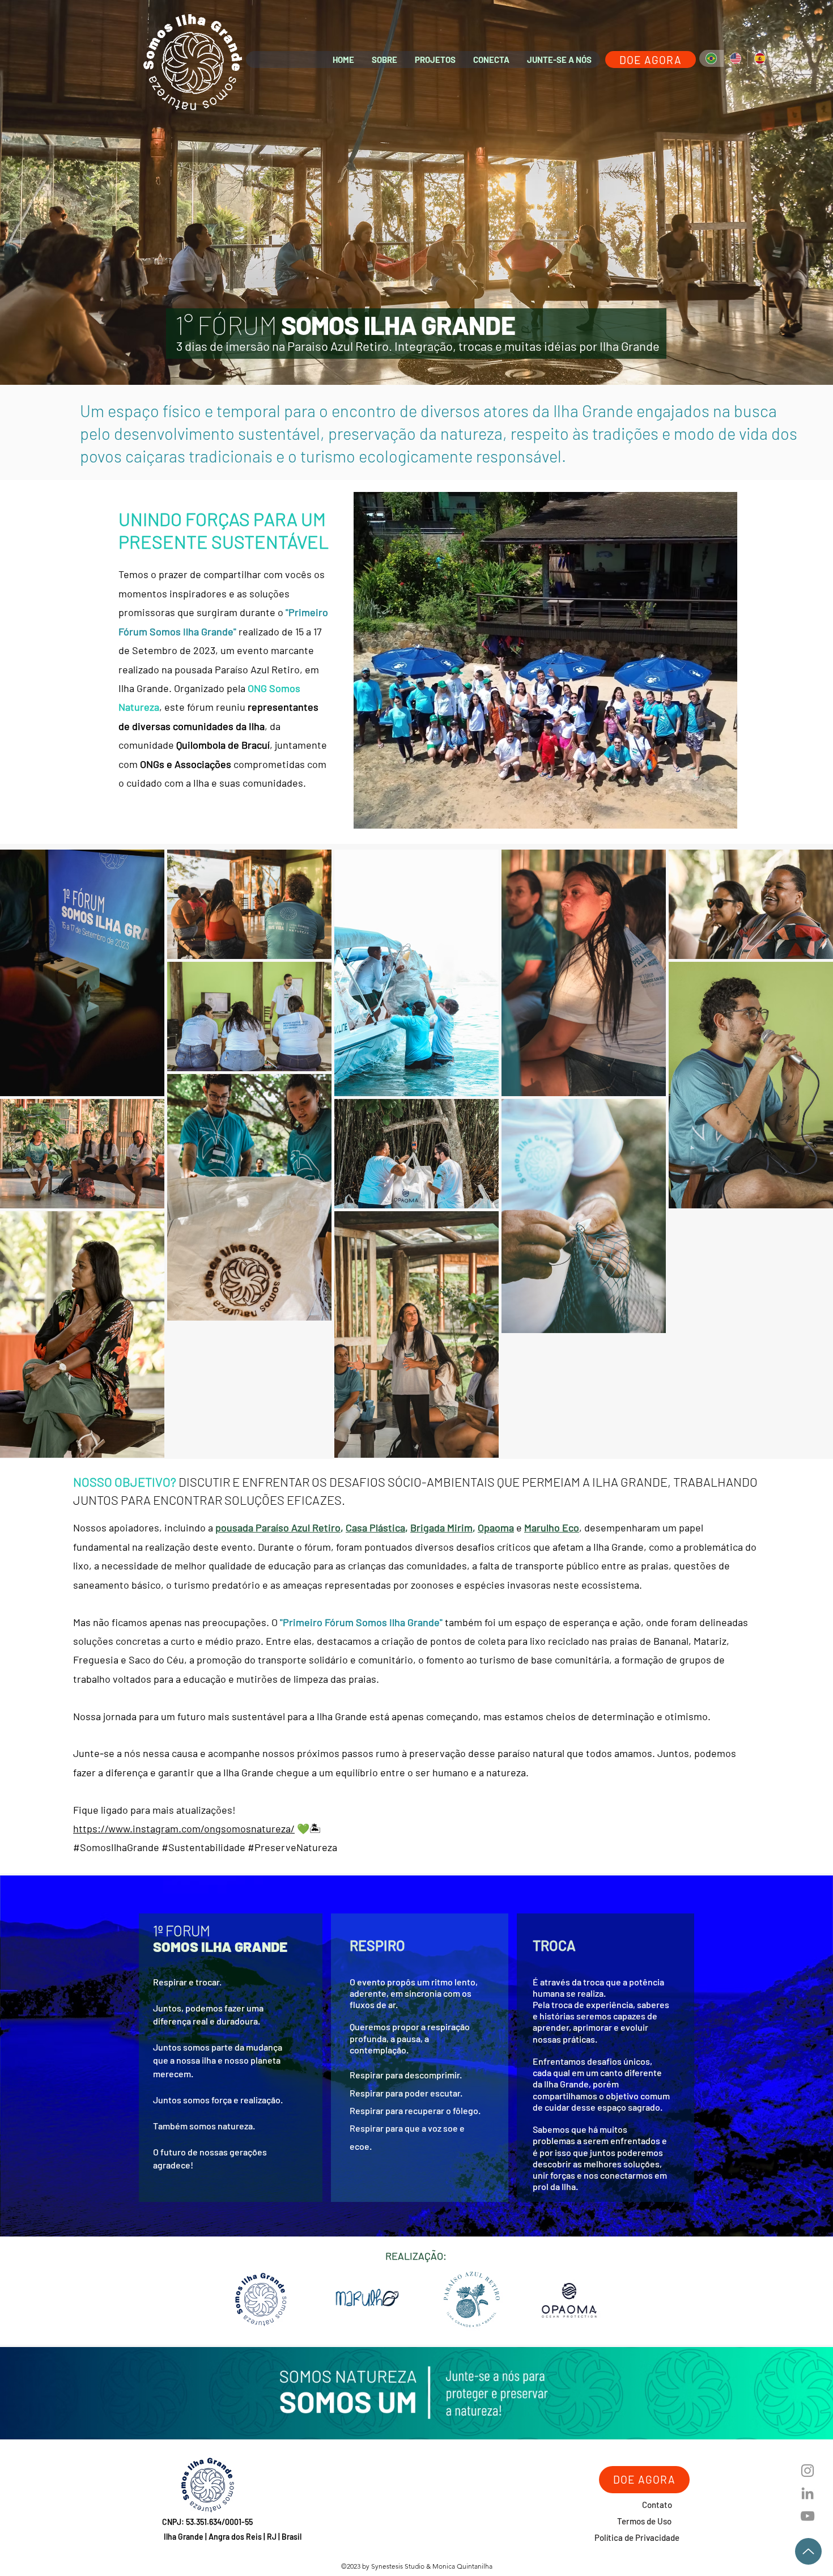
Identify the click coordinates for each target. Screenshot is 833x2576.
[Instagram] (807, 2471)
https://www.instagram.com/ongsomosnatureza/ (184, 1828)
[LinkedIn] (807, 2493)
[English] (735, 58)
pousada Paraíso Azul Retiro (278, 1527)
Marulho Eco (552, 1527)
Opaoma (496, 1527)
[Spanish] (760, 58)
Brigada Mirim (441, 1527)
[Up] (808, 2551)
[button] (384, 60)
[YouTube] (807, 2516)
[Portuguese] (711, 58)
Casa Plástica (375, 1527)
